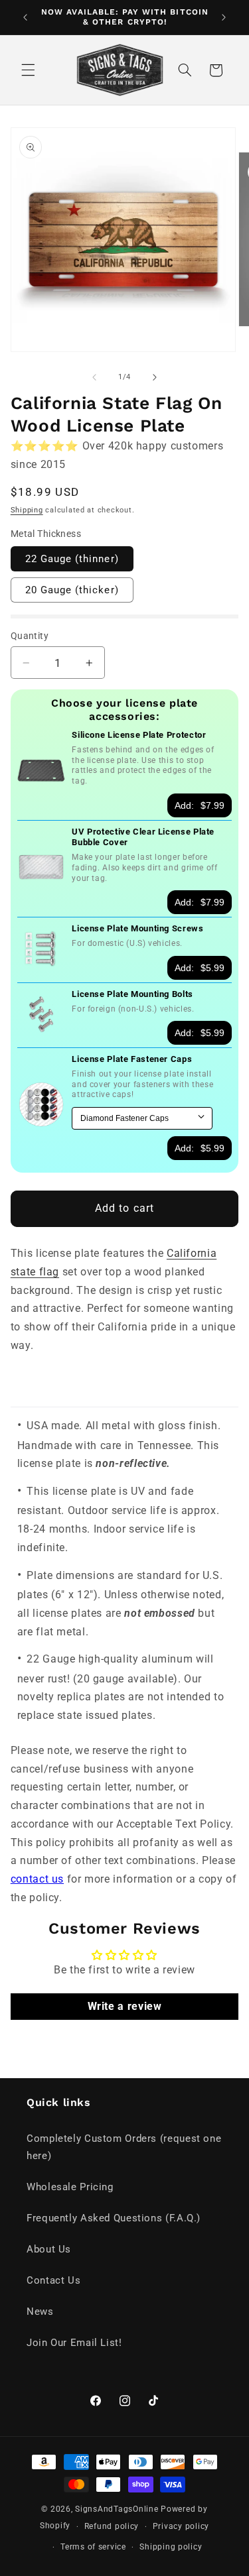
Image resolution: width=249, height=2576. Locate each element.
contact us (37, 1879)
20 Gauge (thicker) (72, 590)
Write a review (125, 2006)
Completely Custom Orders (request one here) (124, 2147)
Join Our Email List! (74, 2343)
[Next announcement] (224, 17)
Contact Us (53, 2280)
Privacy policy (181, 2526)
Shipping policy (171, 2547)
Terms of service (93, 2547)
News (40, 2312)
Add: (200, 805)
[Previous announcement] (25, 17)
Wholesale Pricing (70, 2187)
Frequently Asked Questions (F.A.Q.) (114, 2218)
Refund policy (112, 2526)
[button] (28, 70)
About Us (49, 2249)
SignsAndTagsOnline (117, 2509)
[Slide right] (155, 377)
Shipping (27, 510)
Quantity (30, 636)
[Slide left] (94, 377)
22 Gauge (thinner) (72, 559)
